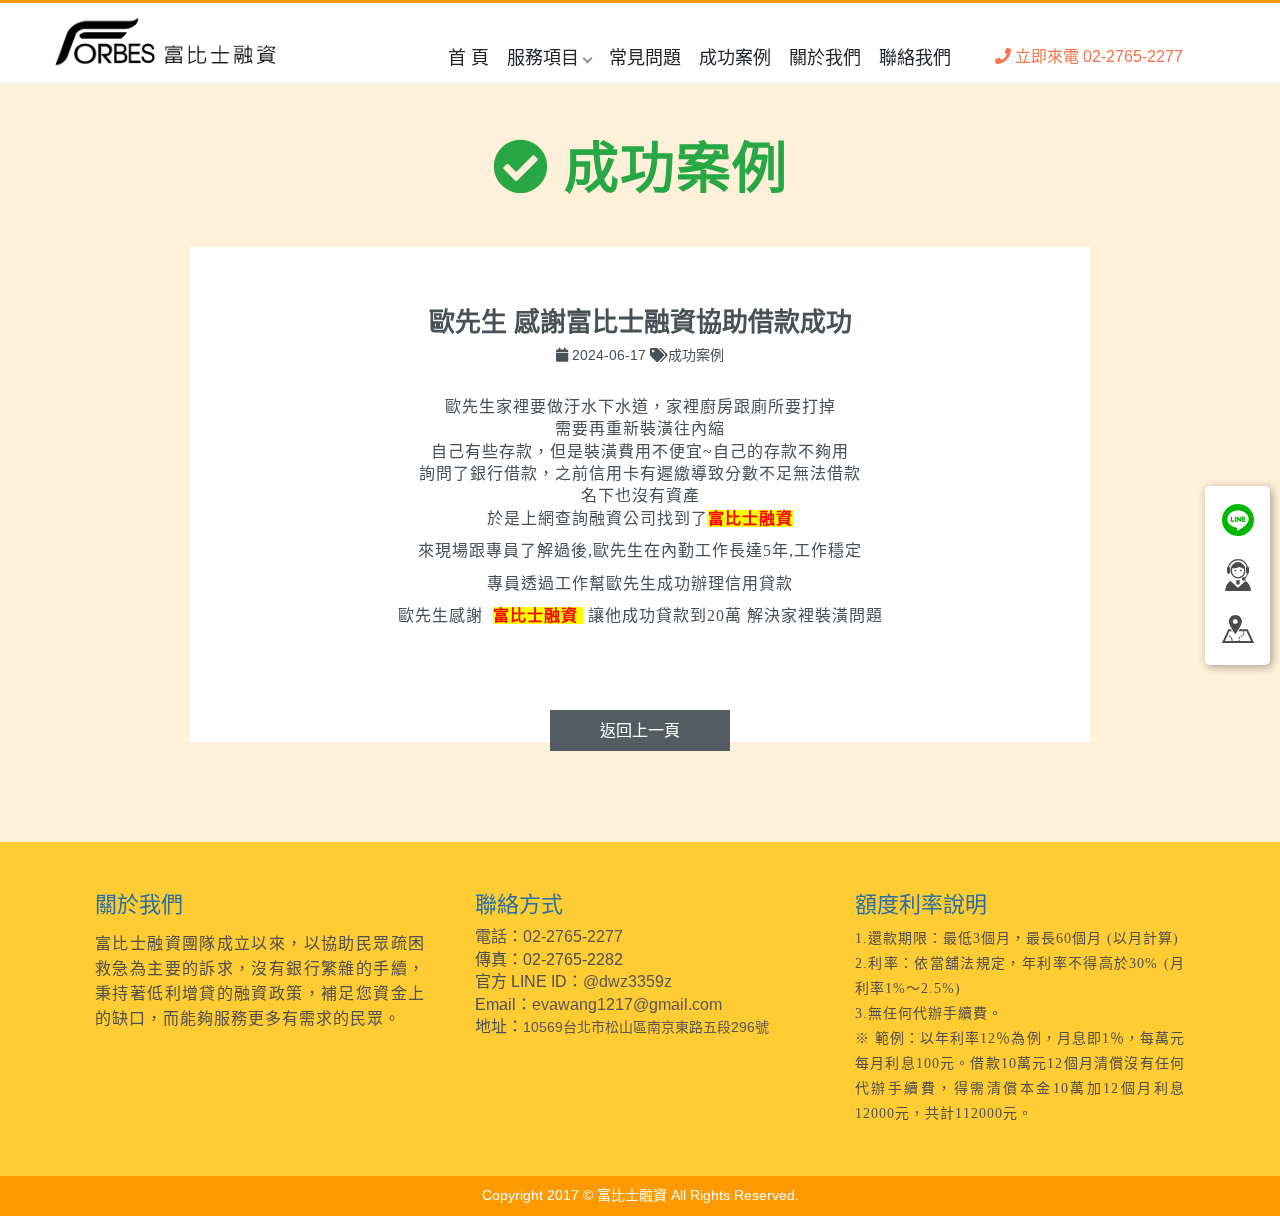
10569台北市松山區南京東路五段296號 (646, 1027)
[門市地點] (1237, 627)
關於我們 (825, 58)
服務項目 (543, 58)
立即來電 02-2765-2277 (1097, 56)
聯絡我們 (915, 58)
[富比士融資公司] (165, 42)
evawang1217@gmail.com (627, 1004)
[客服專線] (1237, 573)
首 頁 (468, 58)
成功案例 (735, 58)
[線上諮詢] (1237, 518)
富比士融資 (750, 518)
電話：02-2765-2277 (549, 936)
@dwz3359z (627, 981)
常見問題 (645, 58)
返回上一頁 (640, 730)
